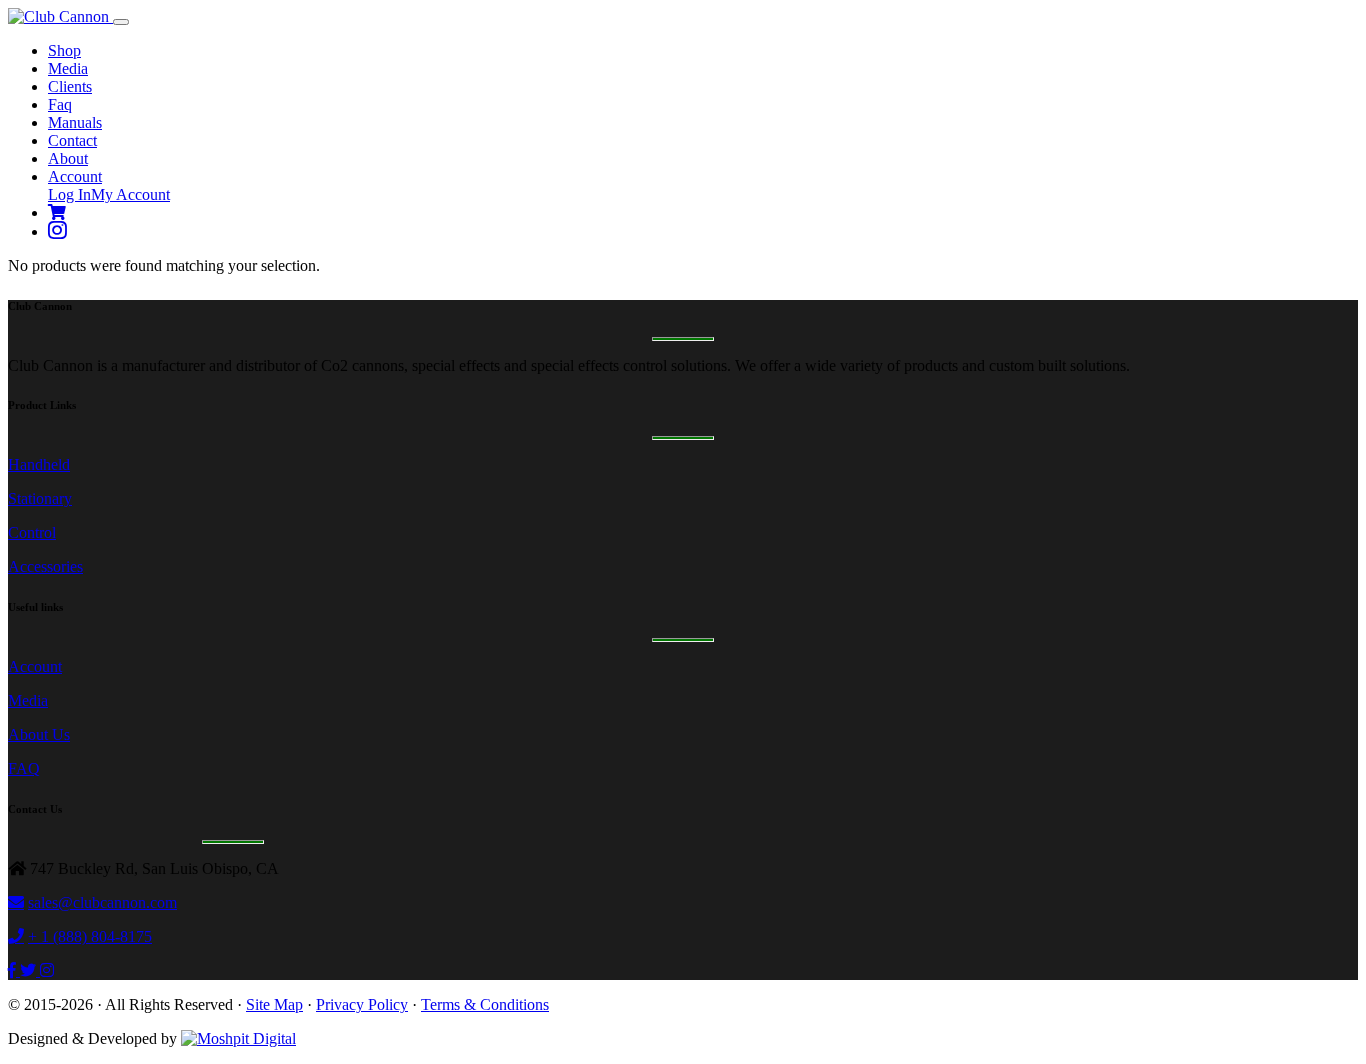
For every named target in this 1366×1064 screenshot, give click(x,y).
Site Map (274, 1004)
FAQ (24, 768)
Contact (72, 140)
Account (75, 176)
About (68, 158)
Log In (69, 194)
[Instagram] (57, 231)
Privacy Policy (362, 1004)
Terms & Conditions (485, 1004)
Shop (64, 50)
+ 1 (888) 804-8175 (90, 936)
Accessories (45, 566)
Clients (70, 86)
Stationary (40, 498)
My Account (130, 194)
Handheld (39, 464)
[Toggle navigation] (121, 22)
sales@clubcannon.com (102, 902)
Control (32, 532)
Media (68, 68)
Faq (60, 104)
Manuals (75, 122)
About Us (39, 734)
